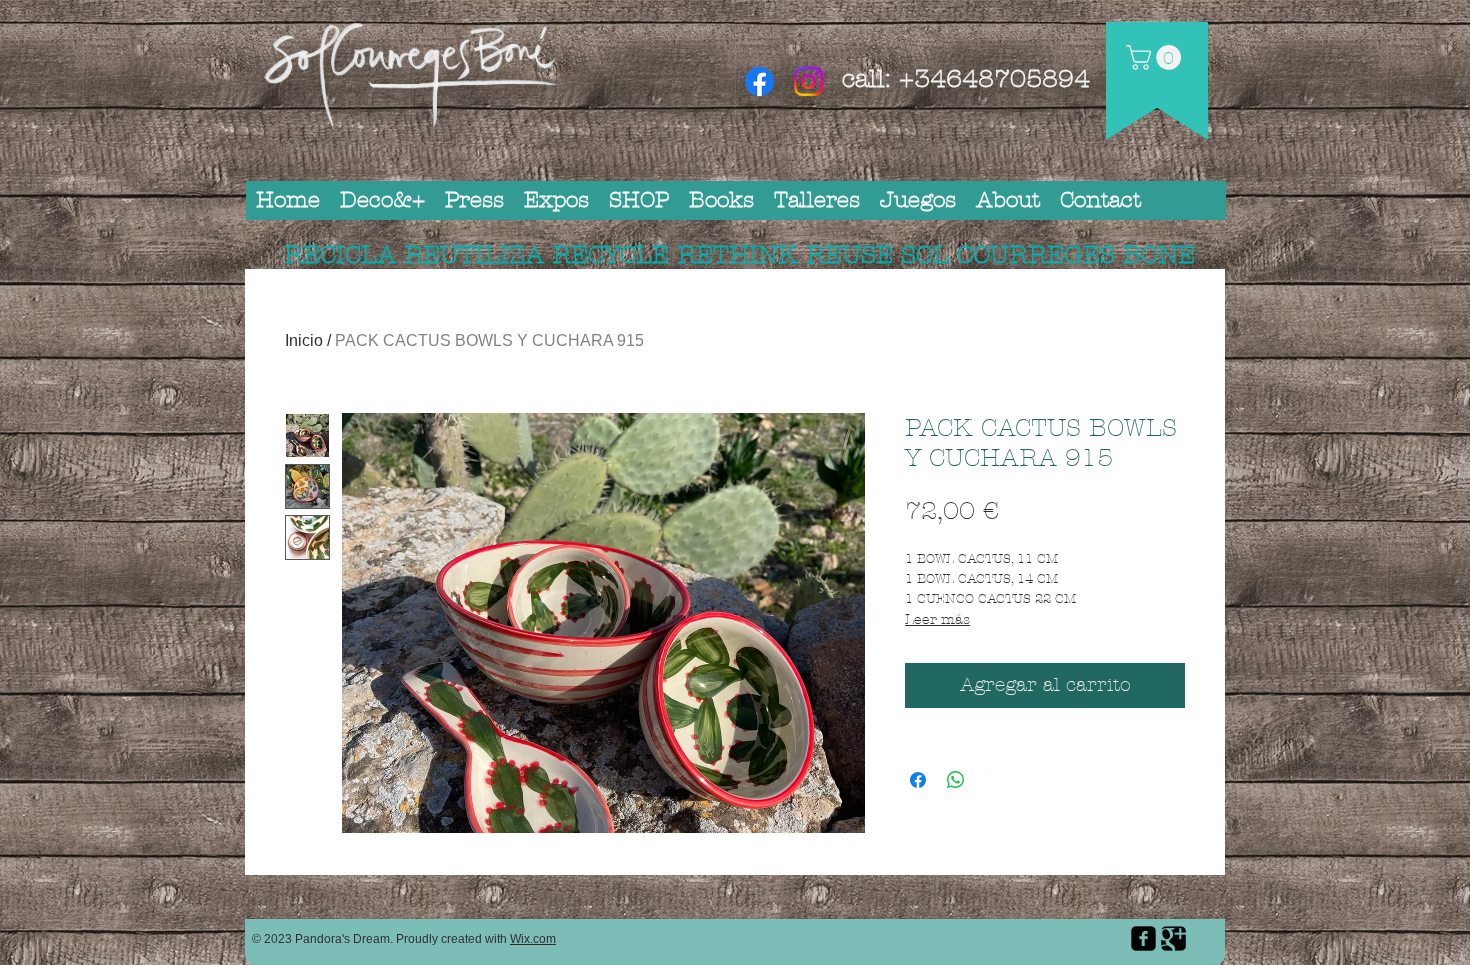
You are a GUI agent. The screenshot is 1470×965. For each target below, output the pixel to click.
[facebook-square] (1143, 938)
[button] (1156, 57)
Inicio (304, 340)
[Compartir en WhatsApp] (956, 780)
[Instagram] (808, 81)
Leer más (937, 619)
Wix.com (533, 939)
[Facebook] (759, 81)
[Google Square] (1173, 938)
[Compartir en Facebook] (918, 780)
